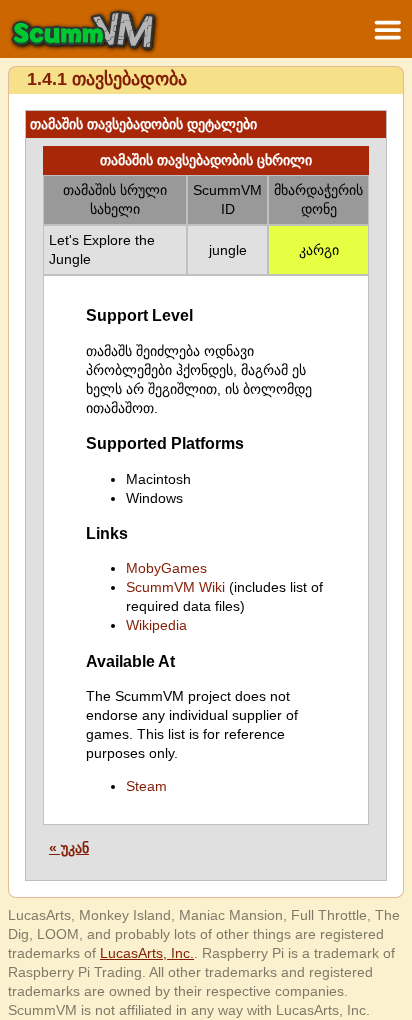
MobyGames (166, 568)
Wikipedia (156, 625)
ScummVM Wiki (175, 587)
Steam (146, 786)
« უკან (69, 848)
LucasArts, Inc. (147, 953)
